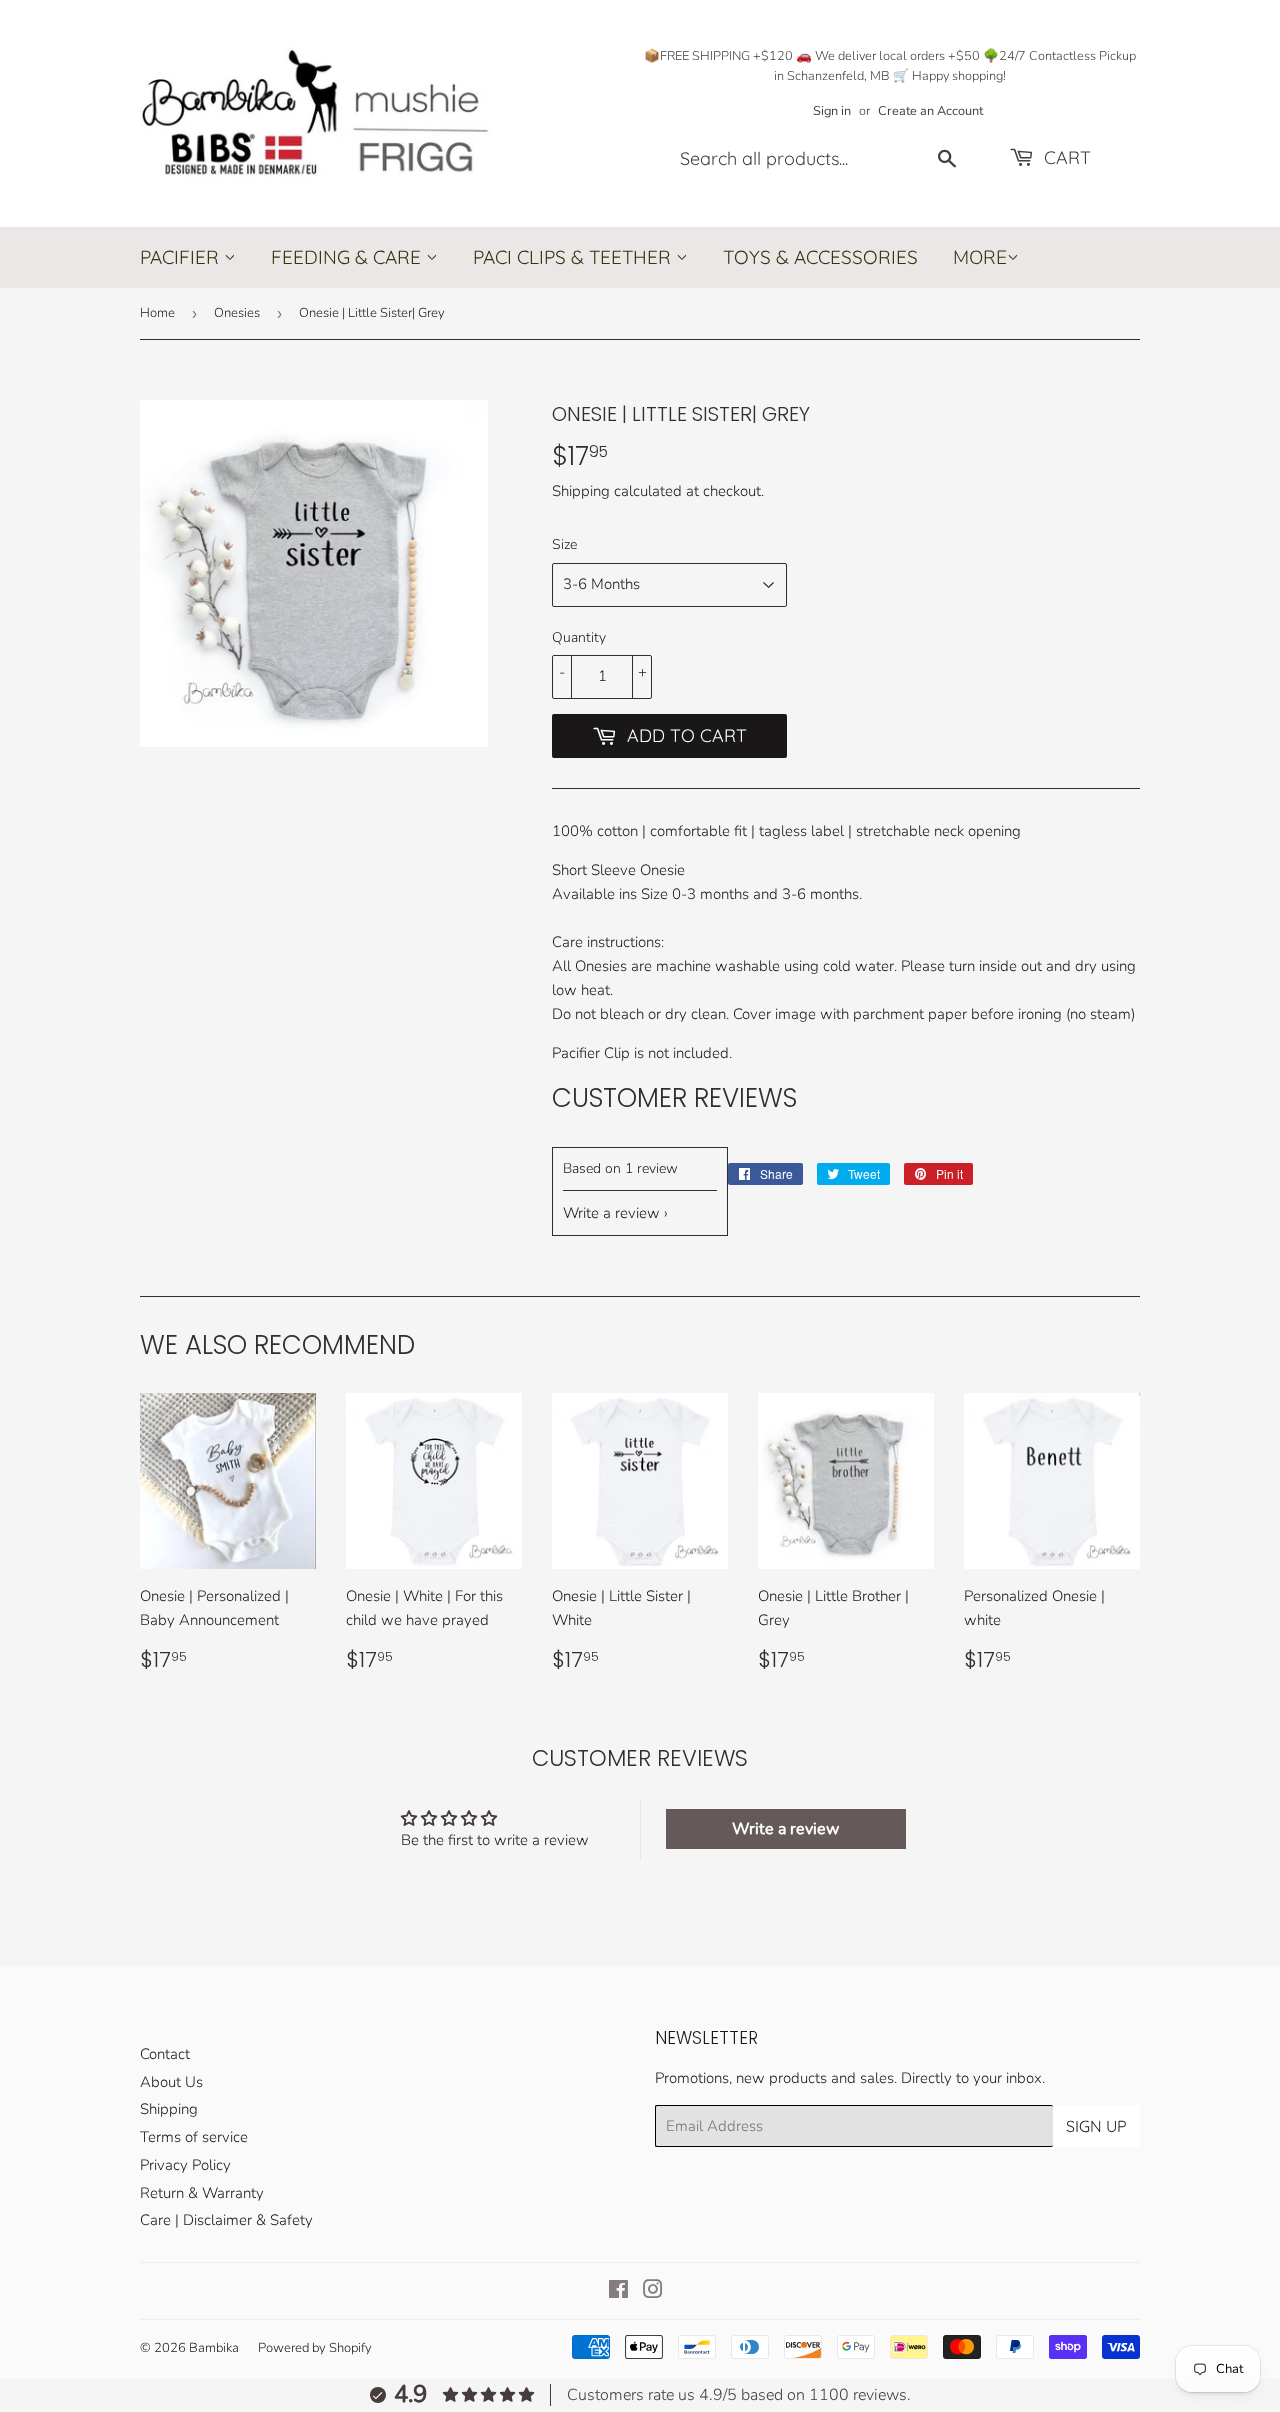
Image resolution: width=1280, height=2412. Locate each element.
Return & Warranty (202, 2193)
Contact (165, 2054)
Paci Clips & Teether (574, 257)
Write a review (611, 1213)
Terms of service (194, 2137)
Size (564, 544)
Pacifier (182, 257)
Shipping (581, 491)
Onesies (237, 313)
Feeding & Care (348, 257)
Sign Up (1096, 2126)
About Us (171, 2082)
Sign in (832, 111)
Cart (1065, 157)
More (980, 258)
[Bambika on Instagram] (653, 2292)
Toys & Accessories (820, 257)
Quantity (579, 637)
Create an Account (930, 111)
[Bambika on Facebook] (618, 2292)
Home (157, 313)
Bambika (214, 2348)
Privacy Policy (185, 2165)
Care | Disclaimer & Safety (226, 2220)
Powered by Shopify (315, 2348)
